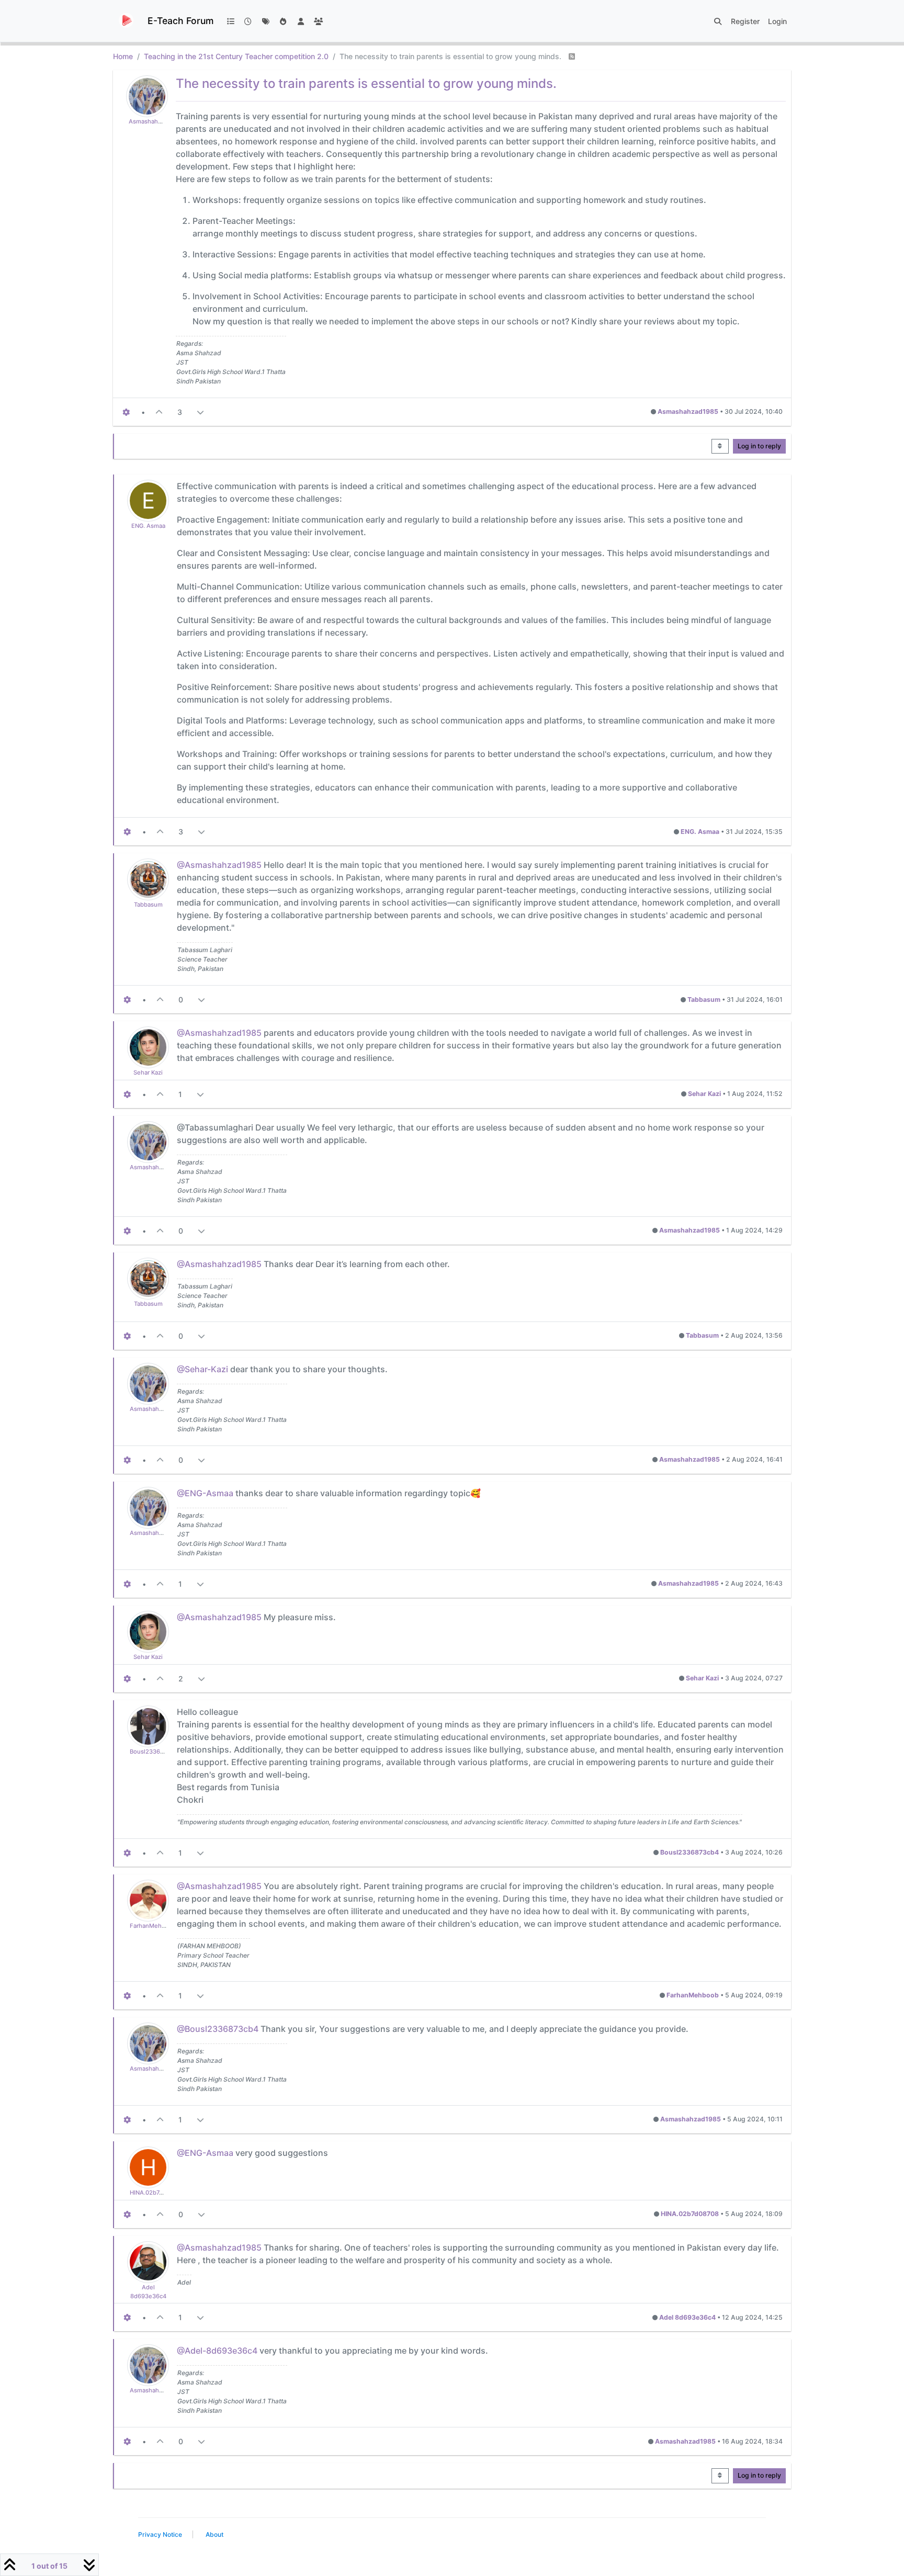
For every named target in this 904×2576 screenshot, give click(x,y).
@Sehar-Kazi (202, 1369)
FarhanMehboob (153, 1926)
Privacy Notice (160, 2534)
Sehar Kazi (148, 1072)
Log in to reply (759, 446)
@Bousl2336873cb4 (218, 2029)
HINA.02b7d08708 (155, 2193)
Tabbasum (148, 905)
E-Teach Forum (180, 21)
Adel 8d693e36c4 (687, 2317)
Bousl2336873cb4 (155, 1752)
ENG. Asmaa (148, 526)
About (214, 2534)
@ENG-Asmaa (205, 1493)
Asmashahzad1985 (155, 121)
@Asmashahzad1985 (219, 865)
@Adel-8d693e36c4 (217, 2351)
